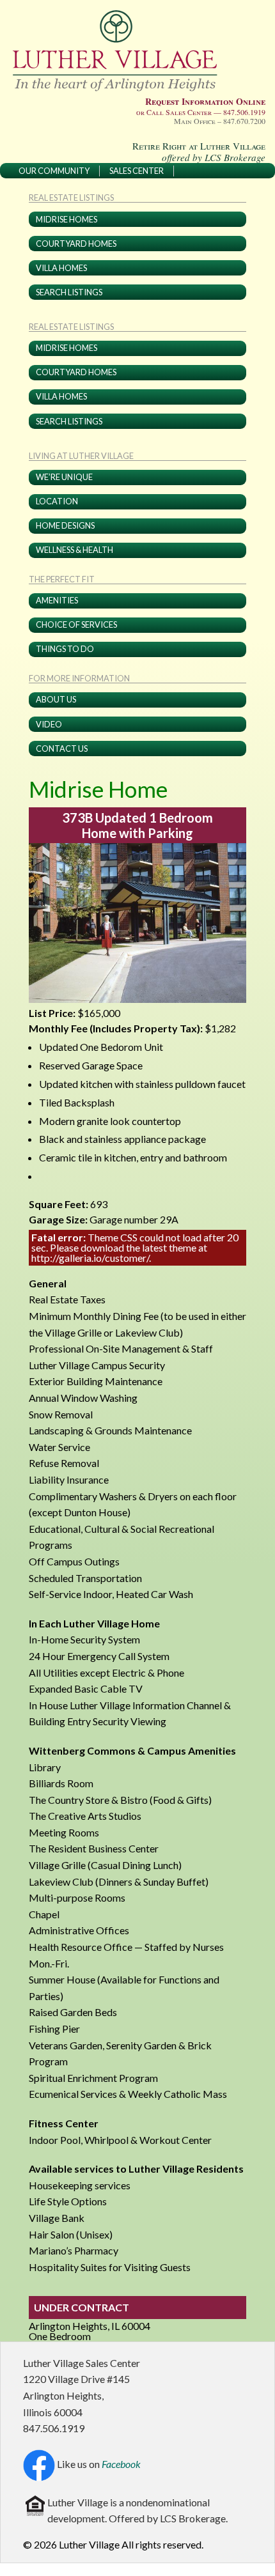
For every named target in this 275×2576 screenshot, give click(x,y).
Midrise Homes (67, 219)
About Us (56, 699)
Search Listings (69, 292)
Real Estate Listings (71, 198)
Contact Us (62, 749)
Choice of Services (76, 625)
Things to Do (65, 649)
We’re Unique (64, 477)
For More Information (79, 679)
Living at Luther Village (81, 456)
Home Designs (65, 525)
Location (57, 501)
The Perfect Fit (62, 580)
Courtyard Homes (76, 244)
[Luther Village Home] (119, 50)
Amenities (57, 600)
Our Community (54, 171)
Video (49, 724)
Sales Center (137, 171)
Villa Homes (61, 268)
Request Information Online (205, 101)
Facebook (121, 2464)
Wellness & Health (75, 550)
